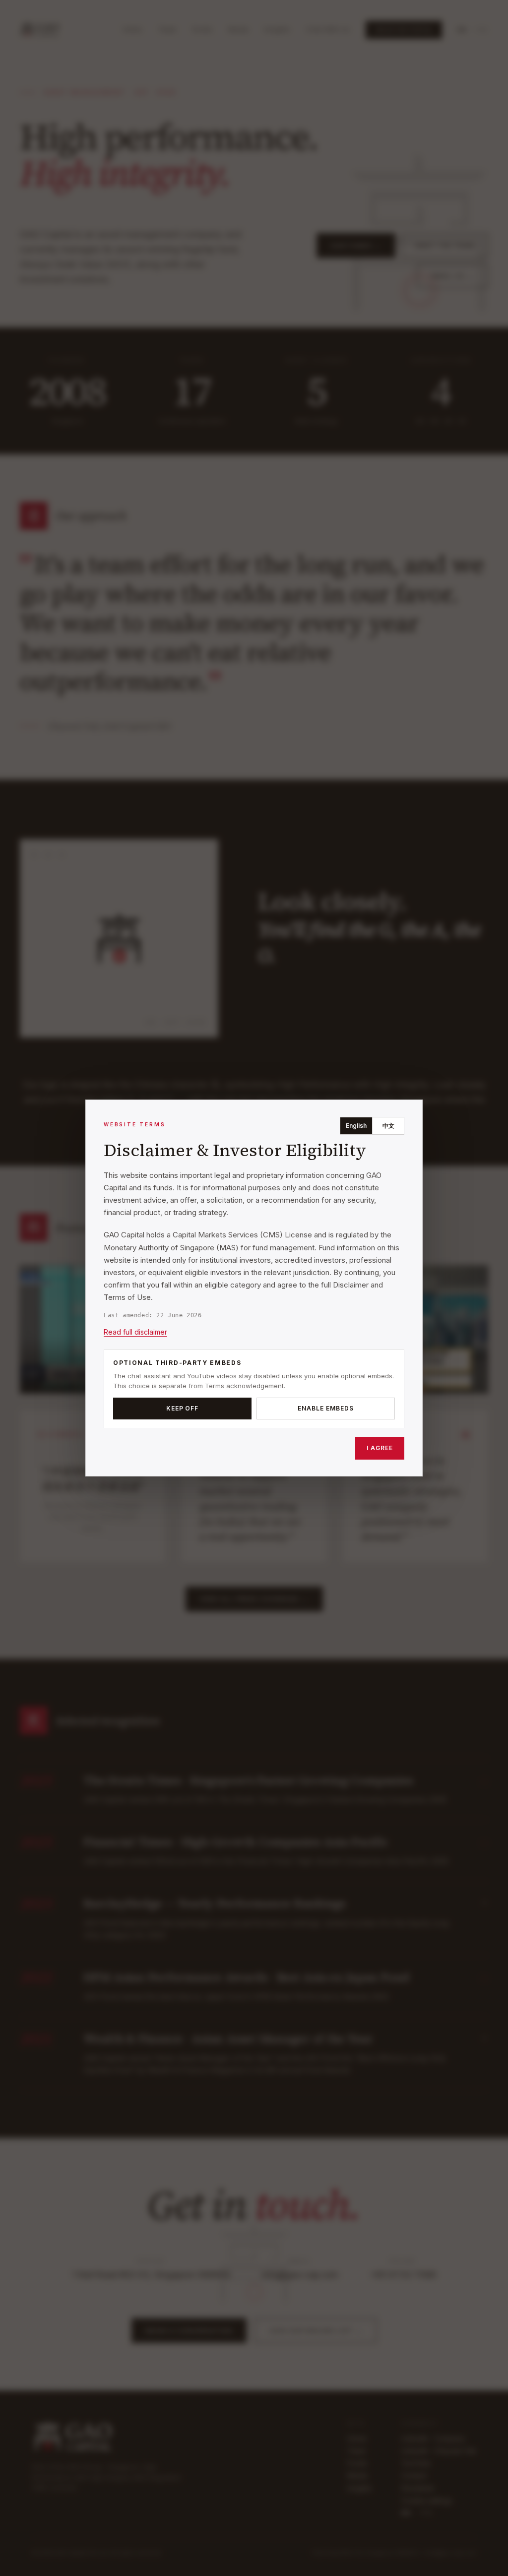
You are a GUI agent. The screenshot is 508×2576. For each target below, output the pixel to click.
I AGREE (380, 1448)
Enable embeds (325, 1408)
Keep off (183, 1408)
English (356, 1126)
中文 (388, 1126)
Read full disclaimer (135, 1332)
